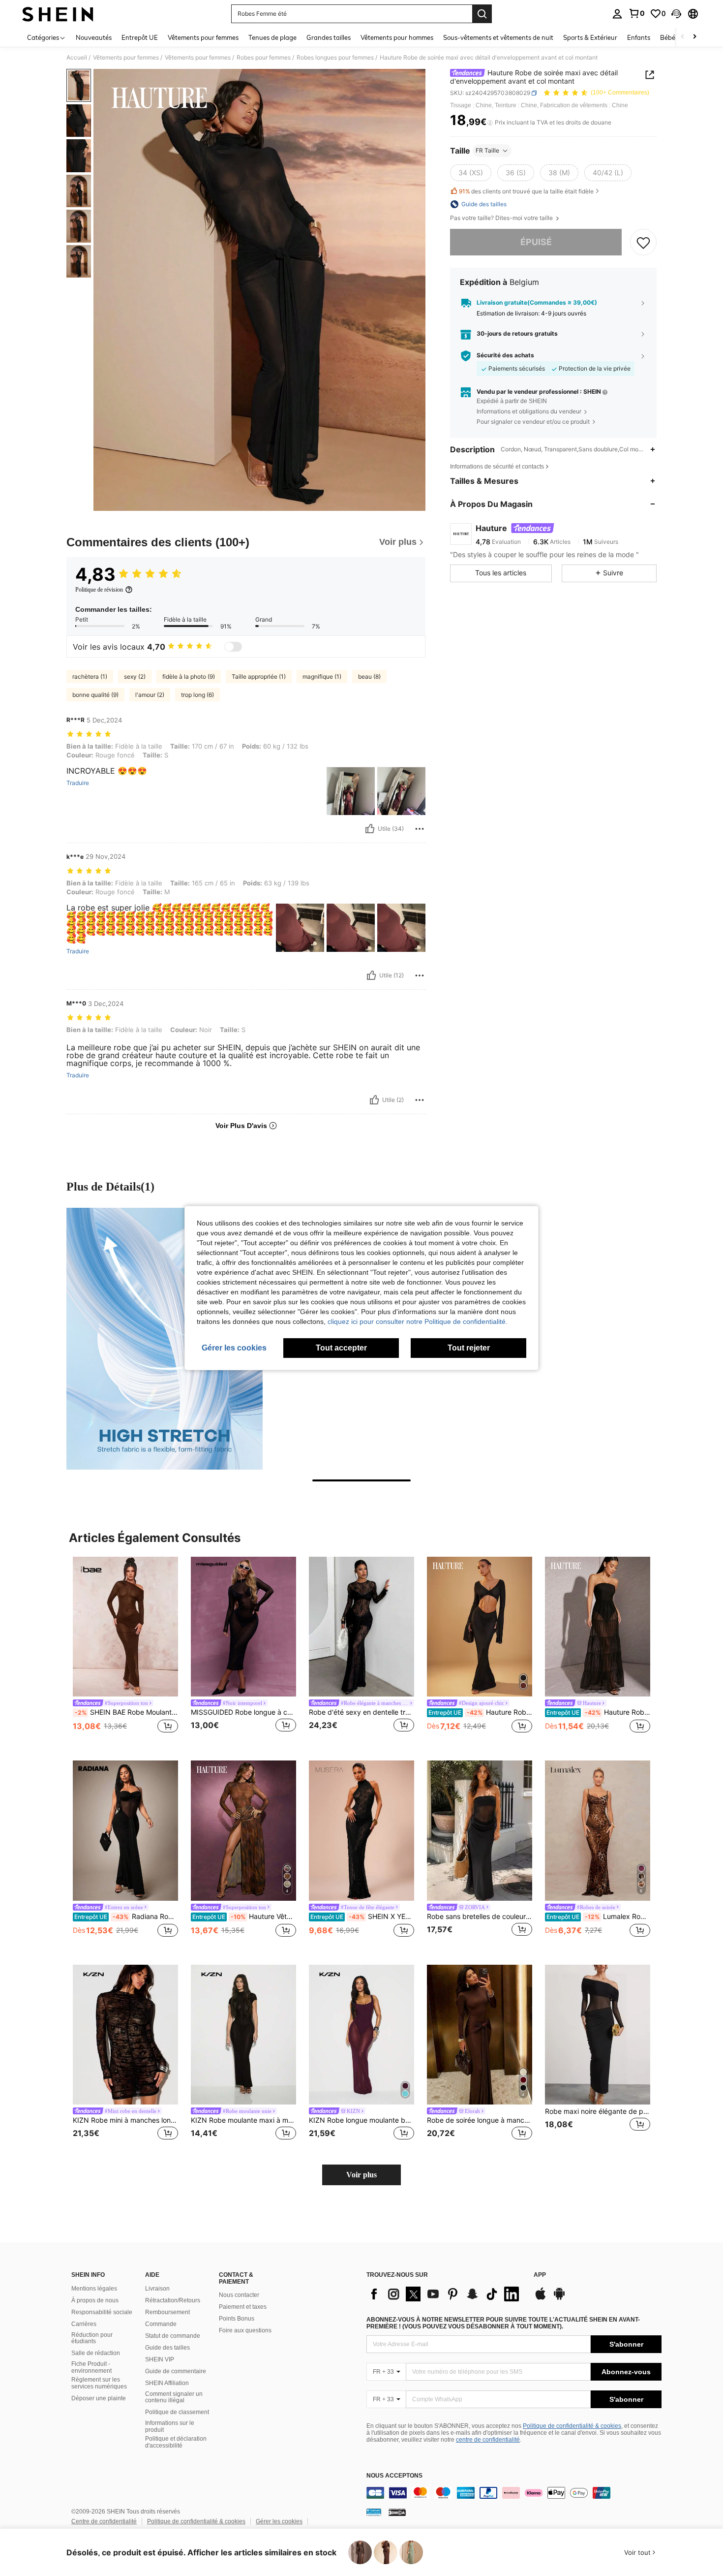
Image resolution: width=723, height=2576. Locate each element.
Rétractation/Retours (173, 2300)
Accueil (77, 58)
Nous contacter (239, 2295)
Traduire (78, 783)
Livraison (157, 2289)
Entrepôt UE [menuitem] (140, 37)
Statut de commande (173, 2336)
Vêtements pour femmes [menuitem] (203, 37)
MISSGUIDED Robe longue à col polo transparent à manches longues (243, 1712)
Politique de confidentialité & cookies (572, 2426)
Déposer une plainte (99, 2398)
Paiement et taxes (243, 2307)
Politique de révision (99, 590)
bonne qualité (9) (95, 695)
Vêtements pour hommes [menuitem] (397, 37)
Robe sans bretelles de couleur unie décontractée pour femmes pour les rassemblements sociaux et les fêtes (480, 1916)
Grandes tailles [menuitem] (329, 37)
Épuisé (536, 242)
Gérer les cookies (279, 2521)
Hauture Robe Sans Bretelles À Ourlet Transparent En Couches (598, 1712)
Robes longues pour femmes (335, 58)
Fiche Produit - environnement (91, 2367)
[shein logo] (58, 14)
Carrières (84, 2324)
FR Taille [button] (487, 150)
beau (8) (369, 676)
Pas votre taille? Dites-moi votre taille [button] (502, 218)
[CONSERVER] (643, 242)
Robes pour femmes (264, 58)
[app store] (541, 2298)
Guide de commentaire (176, 2371)
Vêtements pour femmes (126, 58)
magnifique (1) (322, 676)
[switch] (233, 647)
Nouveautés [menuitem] (94, 37)
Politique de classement (177, 2412)
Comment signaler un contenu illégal (174, 2397)
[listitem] (125, 1651)
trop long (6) (197, 695)
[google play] (559, 2298)
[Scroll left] (683, 37)
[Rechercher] (482, 14)
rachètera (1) (90, 676)
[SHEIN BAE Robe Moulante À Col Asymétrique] (125, 1627)
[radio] (471, 173)
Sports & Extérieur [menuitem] (590, 37)
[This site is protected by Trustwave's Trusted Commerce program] (374, 2512)
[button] (676, 14)
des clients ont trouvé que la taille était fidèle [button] (526, 191)
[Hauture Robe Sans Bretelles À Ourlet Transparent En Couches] (598, 1627)
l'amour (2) (150, 695)
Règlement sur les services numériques (99, 2383)
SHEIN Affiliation (167, 2383)
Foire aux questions (245, 2330)
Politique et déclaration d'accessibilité (176, 2442)
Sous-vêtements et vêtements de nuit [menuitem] (498, 37)
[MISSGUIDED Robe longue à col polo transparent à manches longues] (243, 1627)
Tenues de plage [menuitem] (272, 37)
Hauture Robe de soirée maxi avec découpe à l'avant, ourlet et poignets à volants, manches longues (480, 1712)
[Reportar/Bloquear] (420, 829)
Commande (161, 2324)
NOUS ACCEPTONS (394, 2476)
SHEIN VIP (160, 2359)
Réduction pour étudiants (92, 2338)
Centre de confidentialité (104, 2521)
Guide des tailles (167, 2348)
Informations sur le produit (170, 2426)
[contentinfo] (514, 2493)
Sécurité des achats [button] (505, 355)
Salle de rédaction (96, 2353)
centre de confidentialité (488, 2440)
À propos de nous (95, 2300)
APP (540, 2275)
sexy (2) (135, 676)
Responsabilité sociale (102, 2312)
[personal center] (617, 14)
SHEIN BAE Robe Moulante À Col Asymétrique (126, 1712)
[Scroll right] (694, 37)
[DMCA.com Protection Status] (397, 2512)
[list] (445, 2294)
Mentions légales (94, 2289)
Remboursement (167, 2312)
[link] (636, 13)
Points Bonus (237, 2319)
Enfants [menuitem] (639, 37)
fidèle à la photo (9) (189, 676)
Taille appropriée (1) (259, 676)
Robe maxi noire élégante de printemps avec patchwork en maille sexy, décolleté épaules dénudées (598, 2111)
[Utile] (370, 829)
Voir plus (361, 2175)
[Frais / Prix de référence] (490, 123)
